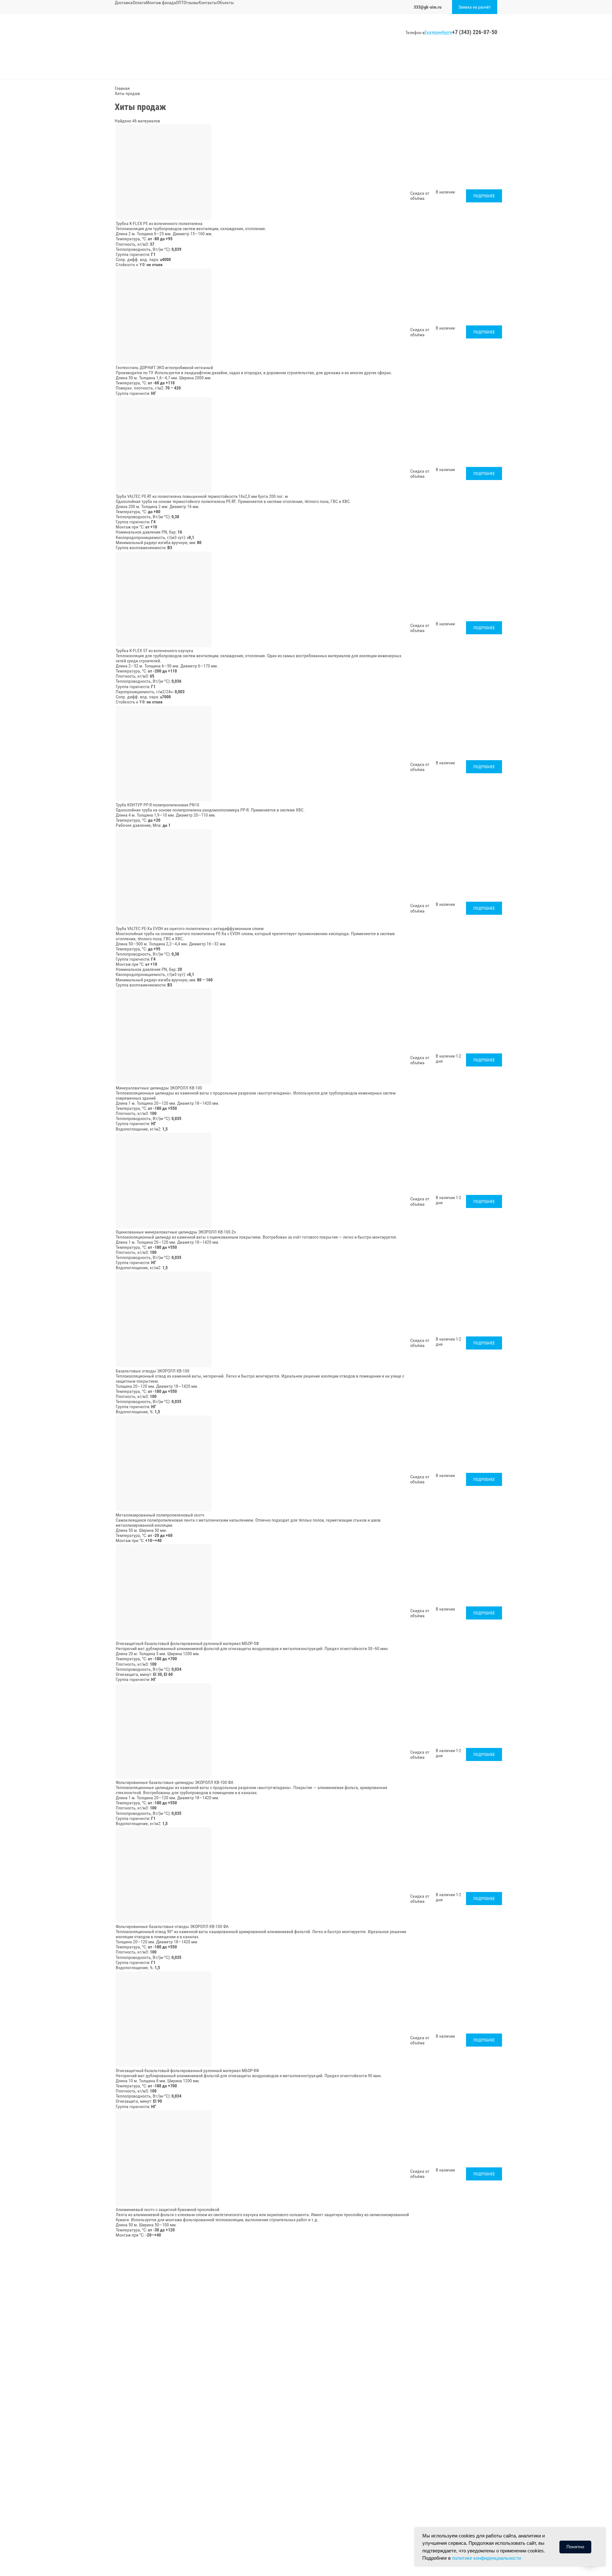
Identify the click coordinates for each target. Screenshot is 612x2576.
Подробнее (484, 196)
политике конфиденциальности (486, 2558)
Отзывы (191, 3)
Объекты (226, 3)
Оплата (139, 3)
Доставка (124, 3)
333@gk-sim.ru (428, 7)
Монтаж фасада (161, 3)
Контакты (208, 3)
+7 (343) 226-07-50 (475, 32)
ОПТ (180, 3)
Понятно (575, 2547)
